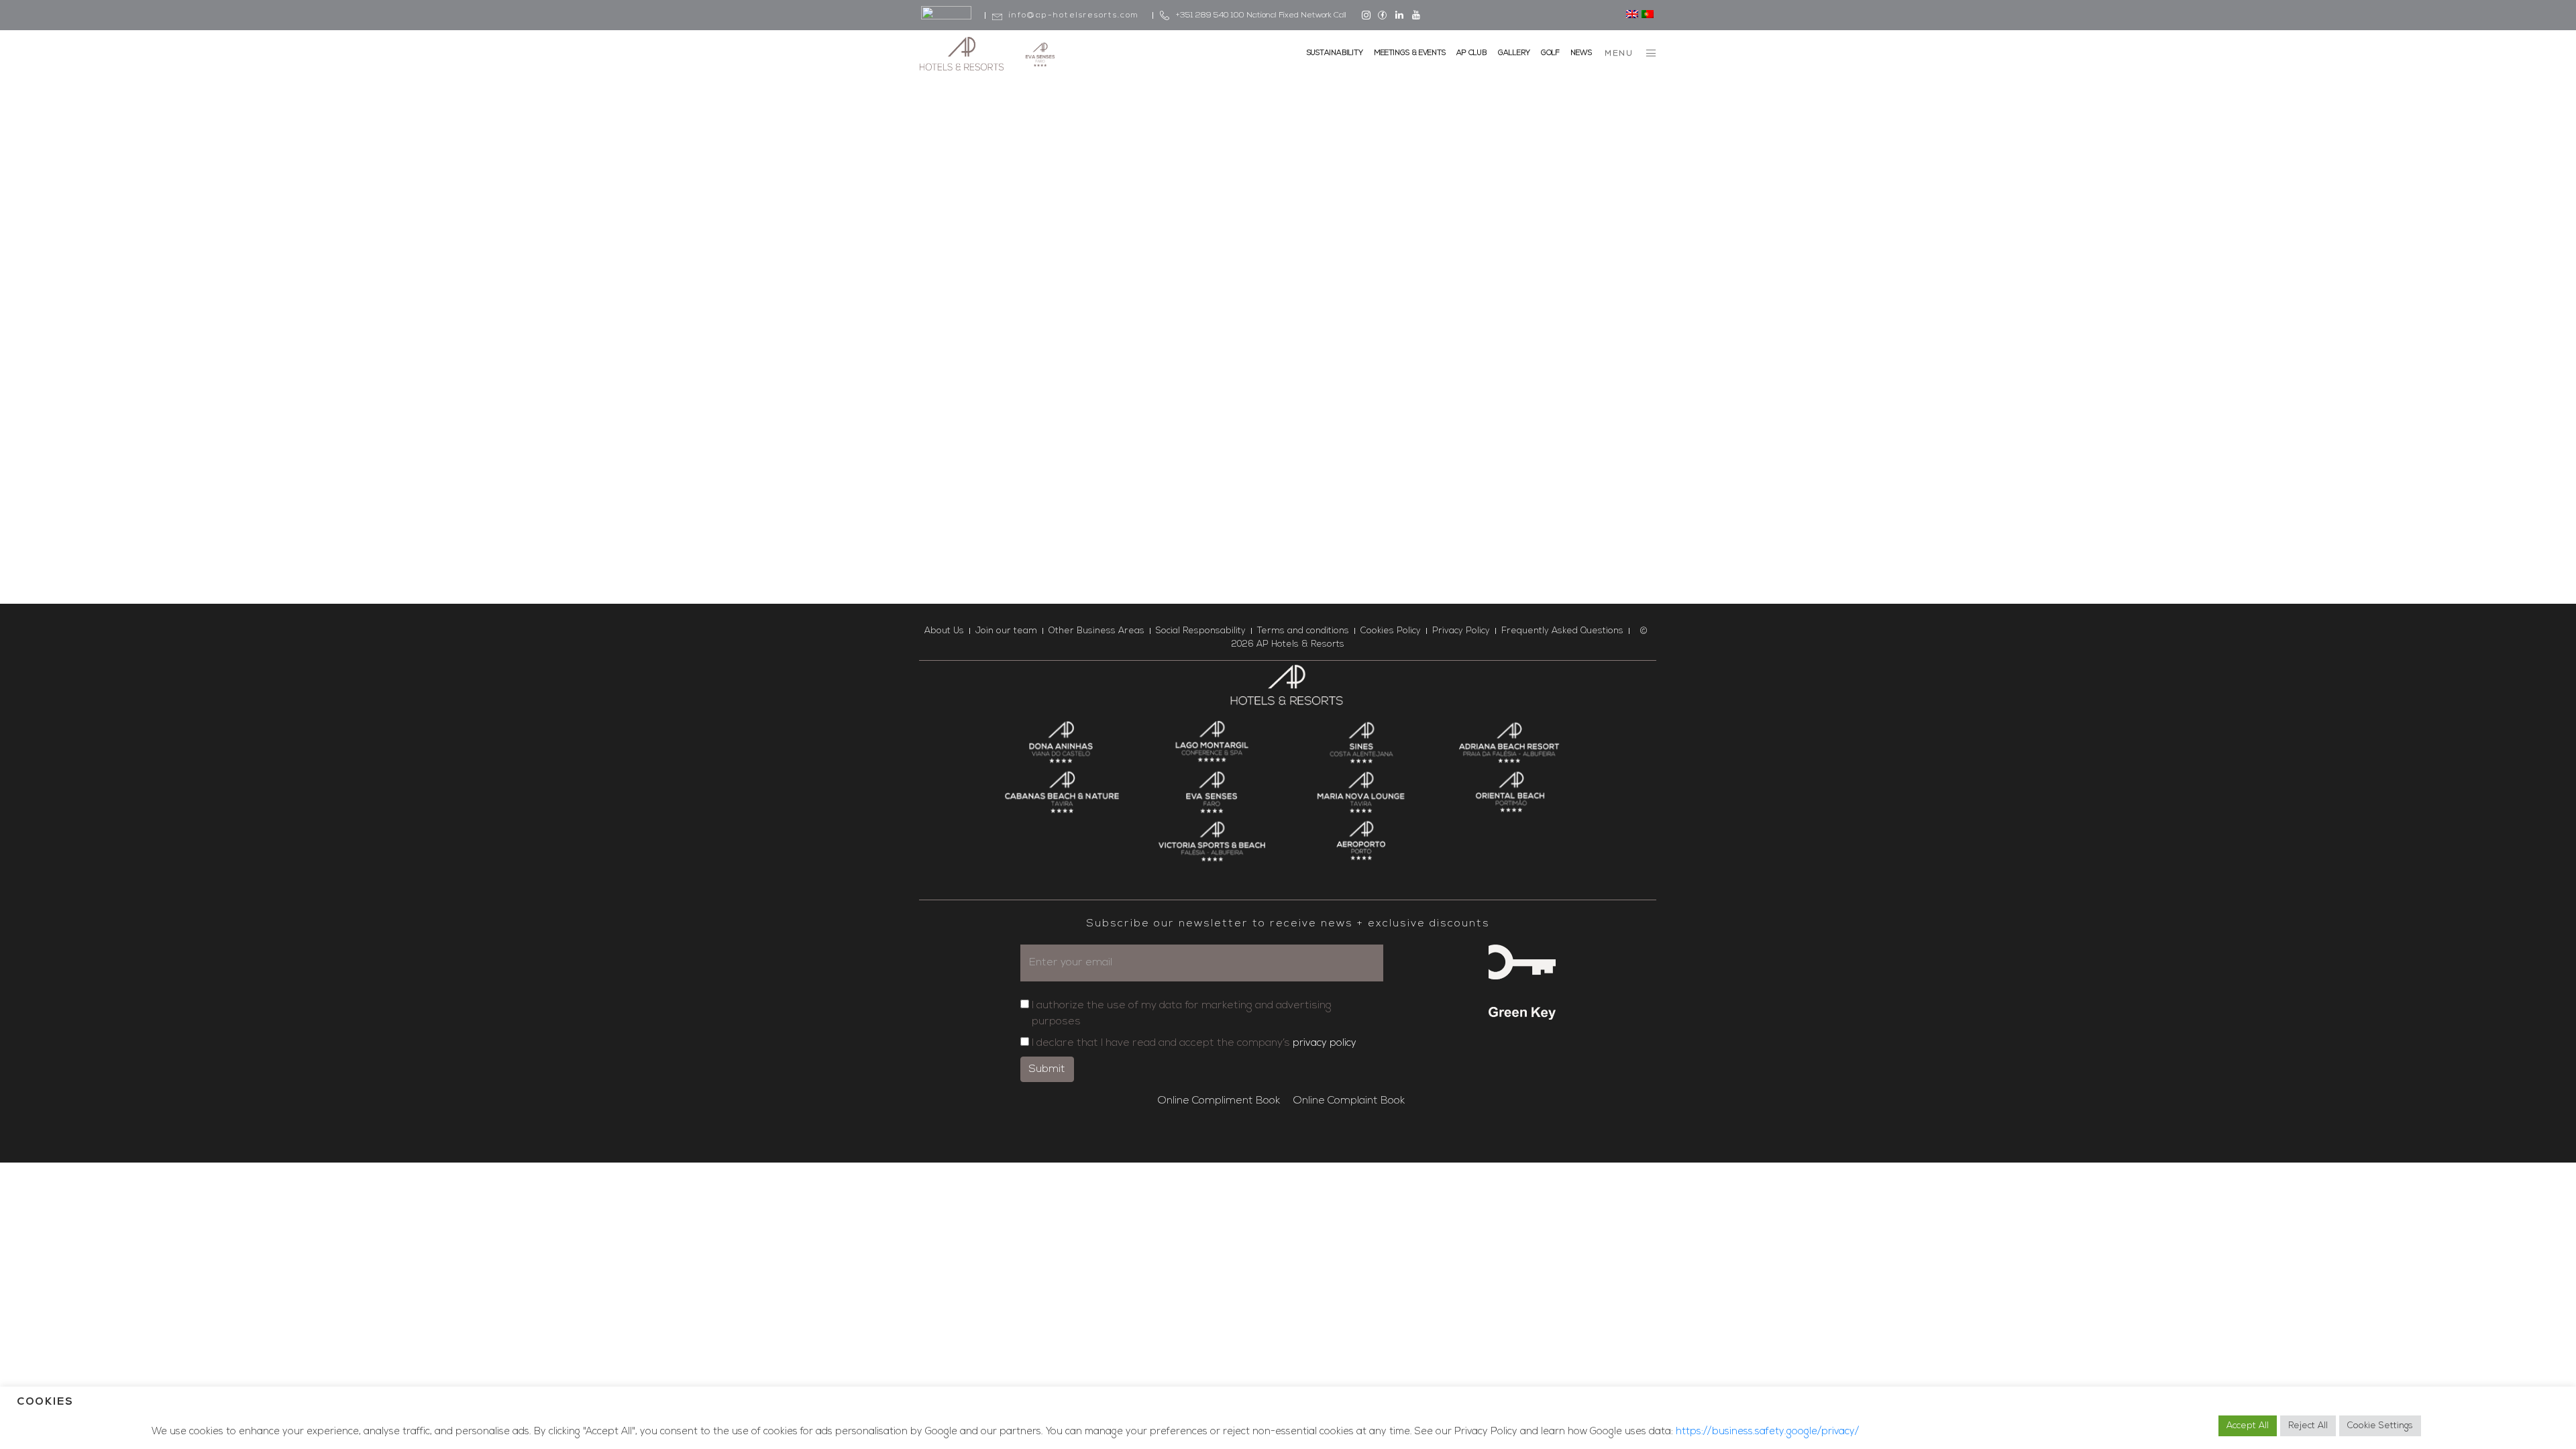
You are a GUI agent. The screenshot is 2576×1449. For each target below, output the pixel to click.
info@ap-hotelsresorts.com (1074, 15)
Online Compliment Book (1219, 1101)
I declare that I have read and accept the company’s (1194, 1043)
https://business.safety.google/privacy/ (1767, 1432)
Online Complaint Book (1349, 1101)
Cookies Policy (1391, 631)
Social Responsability (1201, 631)
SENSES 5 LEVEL (1251, 294)
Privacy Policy (1461, 631)
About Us (944, 631)
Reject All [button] (2308, 1426)
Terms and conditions (1303, 631)
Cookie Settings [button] (2380, 1426)
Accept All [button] (2248, 1426)
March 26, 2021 (966, 301)
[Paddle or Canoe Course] (1035, 194)
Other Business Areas (1096, 631)
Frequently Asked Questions (1562, 631)
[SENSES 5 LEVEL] (1288, 181)
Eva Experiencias (1049, 301)
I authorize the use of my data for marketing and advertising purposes (1182, 1014)
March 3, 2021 (1217, 277)
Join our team (1006, 631)
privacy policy (1325, 1043)
